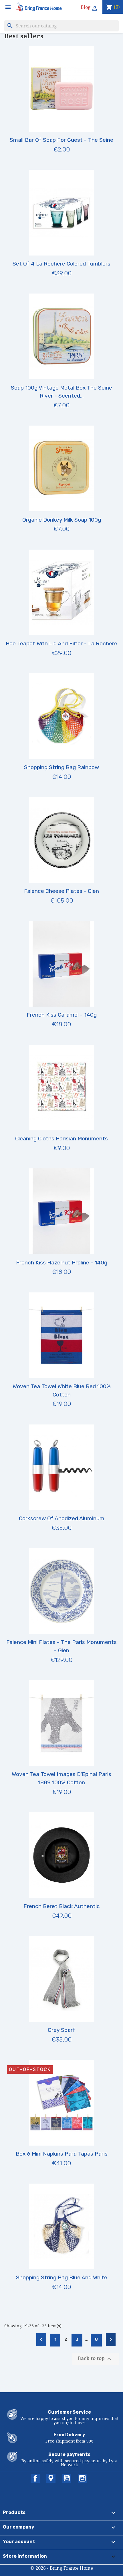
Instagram (82, 2478)
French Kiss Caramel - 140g (62, 1015)
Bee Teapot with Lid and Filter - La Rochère (61, 643)
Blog (86, 7)
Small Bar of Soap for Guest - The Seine (61, 140)
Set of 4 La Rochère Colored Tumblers (61, 264)
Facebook (35, 2478)
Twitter (51, 2478)
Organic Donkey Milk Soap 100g (62, 520)
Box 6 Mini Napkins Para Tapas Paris (62, 2154)
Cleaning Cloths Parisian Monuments (61, 1139)
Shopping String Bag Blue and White (62, 2277)
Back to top (95, 2359)
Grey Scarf (61, 2030)
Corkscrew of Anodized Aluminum (62, 1518)
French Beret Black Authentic (62, 1906)
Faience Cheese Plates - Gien (61, 891)
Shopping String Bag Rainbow (61, 767)
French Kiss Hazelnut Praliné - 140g (62, 1263)
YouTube (67, 2478)
